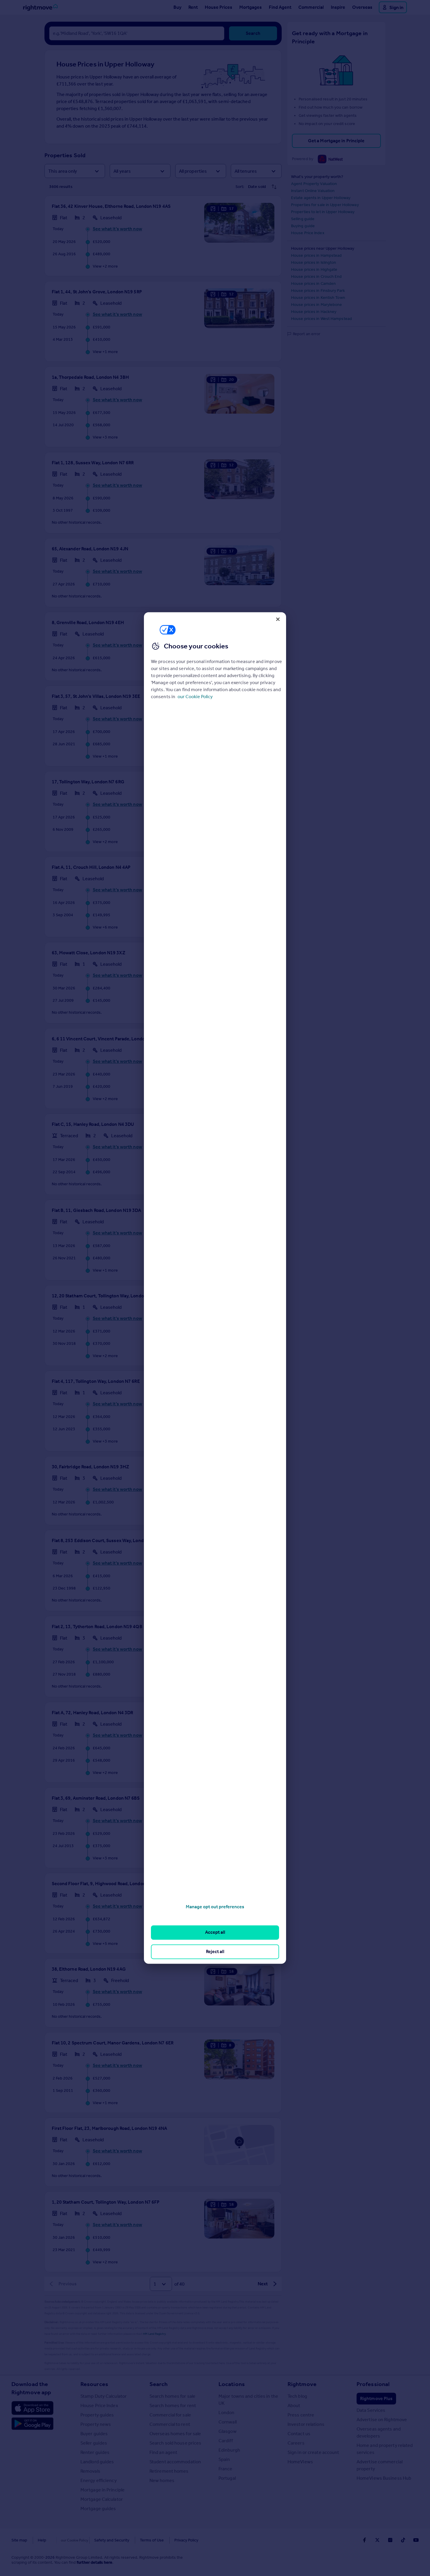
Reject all (215, 1951)
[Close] (278, 619)
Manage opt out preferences (215, 1907)
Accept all (215, 1932)
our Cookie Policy (195, 697)
